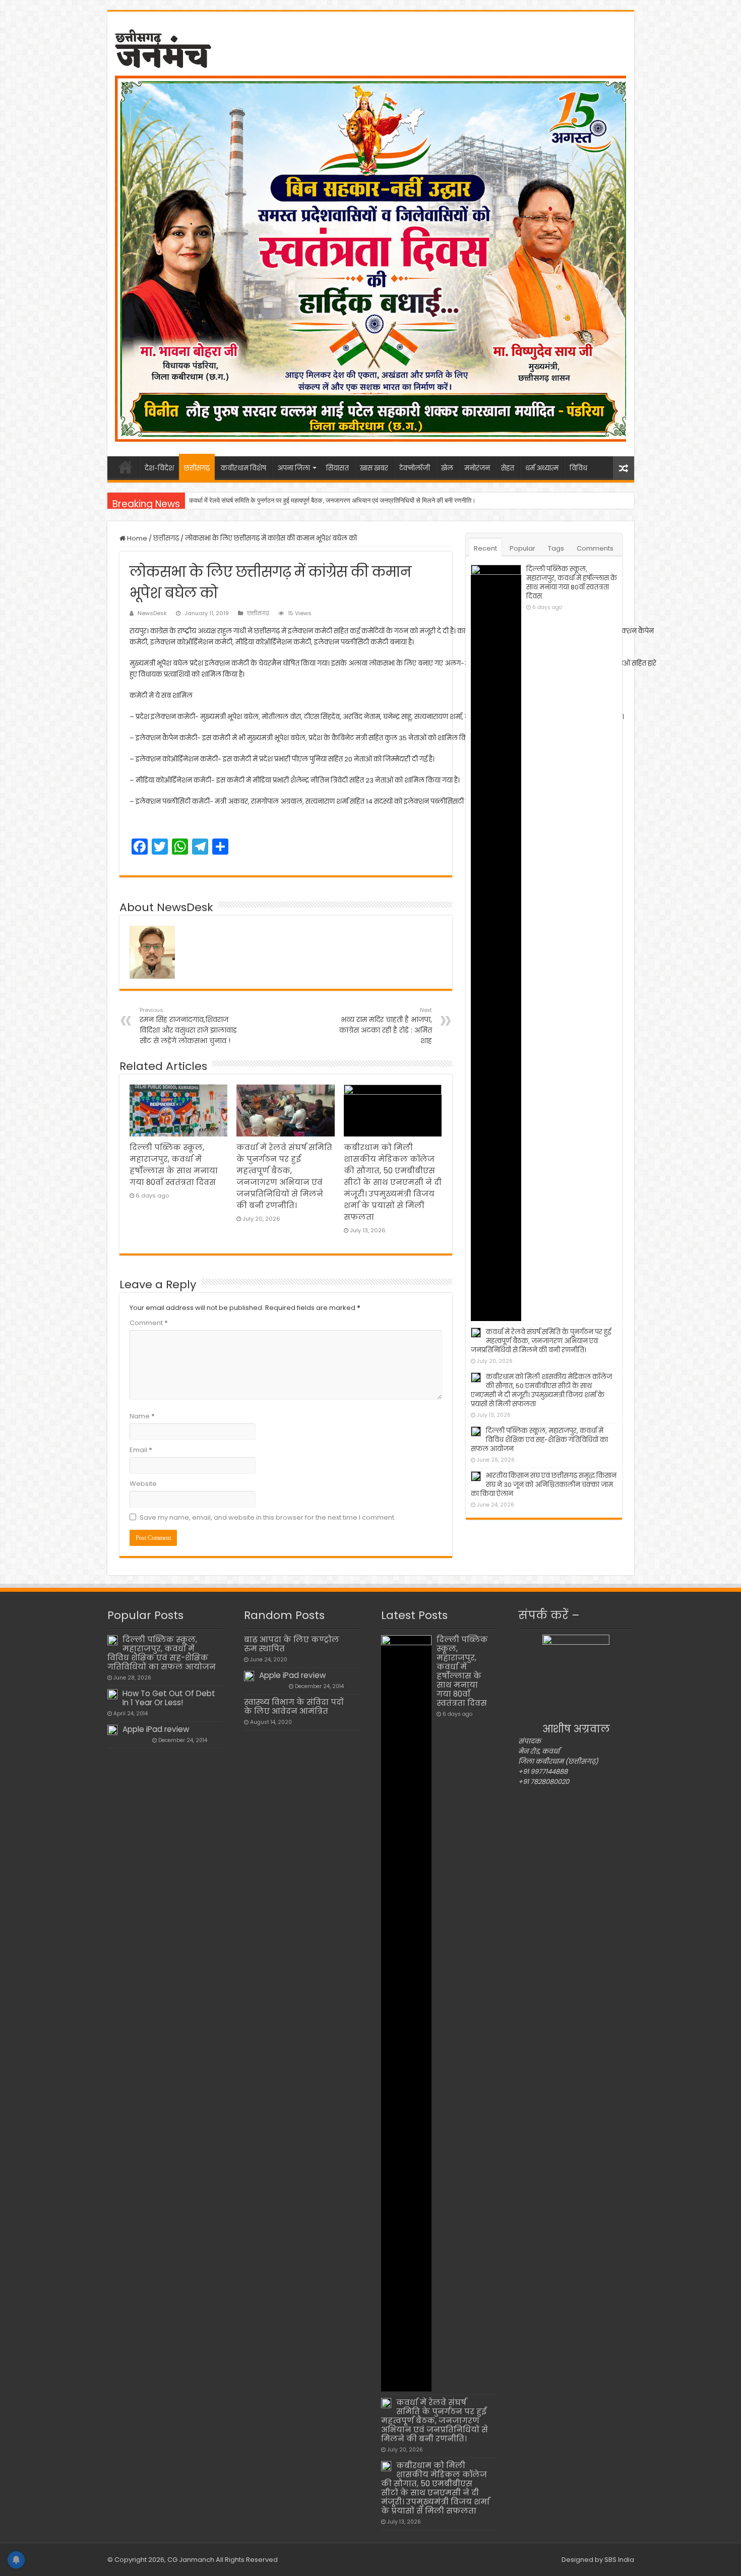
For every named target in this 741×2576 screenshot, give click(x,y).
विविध (578, 468)
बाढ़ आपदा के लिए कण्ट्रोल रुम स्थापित (292, 1644)
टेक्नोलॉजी (415, 468)
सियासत (337, 468)
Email (141, 1450)
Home (136, 538)
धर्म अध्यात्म (542, 468)
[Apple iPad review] (112, 1730)
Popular (522, 548)
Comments (595, 548)
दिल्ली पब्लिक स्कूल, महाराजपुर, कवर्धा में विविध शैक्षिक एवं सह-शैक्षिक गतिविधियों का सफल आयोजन (539, 1440)
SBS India (619, 2560)
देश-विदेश (159, 468)
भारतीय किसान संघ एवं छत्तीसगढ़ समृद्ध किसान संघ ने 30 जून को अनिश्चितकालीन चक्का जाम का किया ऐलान (544, 1485)
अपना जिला (294, 468)
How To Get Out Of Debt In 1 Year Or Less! (169, 1698)
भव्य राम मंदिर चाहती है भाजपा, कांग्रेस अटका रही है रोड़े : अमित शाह (386, 1026)
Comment (149, 1323)
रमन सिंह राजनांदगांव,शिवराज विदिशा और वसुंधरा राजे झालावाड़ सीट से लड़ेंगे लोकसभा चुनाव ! (188, 1026)
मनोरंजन (477, 468)
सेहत (508, 468)
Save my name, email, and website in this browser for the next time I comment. (268, 1517)
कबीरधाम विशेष (243, 468)
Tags (556, 548)
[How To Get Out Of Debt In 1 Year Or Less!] (112, 1694)
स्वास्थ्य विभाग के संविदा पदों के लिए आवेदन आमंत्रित (294, 1706)
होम (126, 467)
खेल (447, 468)
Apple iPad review (156, 1729)
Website (143, 1484)
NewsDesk (152, 613)
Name (142, 1416)
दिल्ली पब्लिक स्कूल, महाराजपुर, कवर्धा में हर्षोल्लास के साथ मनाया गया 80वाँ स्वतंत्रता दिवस (572, 583)
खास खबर (374, 468)
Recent (485, 548)
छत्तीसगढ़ (197, 468)
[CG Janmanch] (163, 47)
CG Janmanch (190, 2560)
